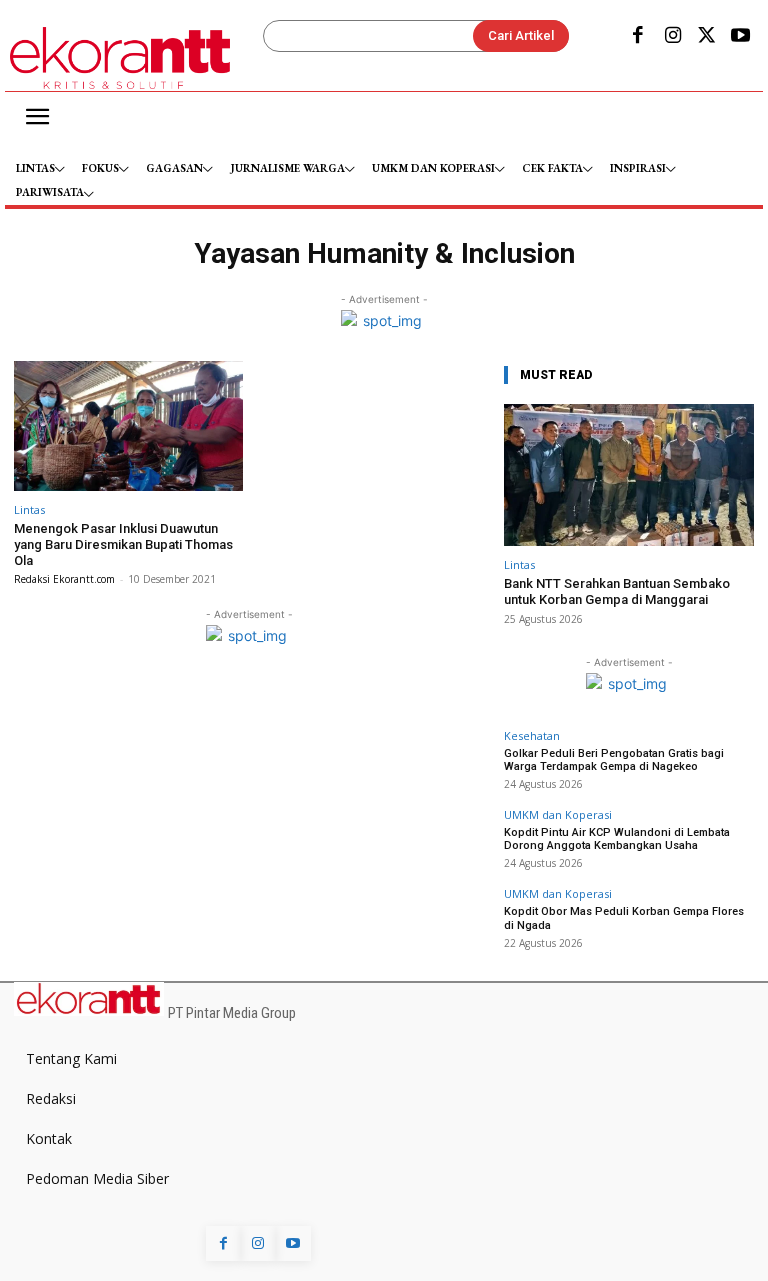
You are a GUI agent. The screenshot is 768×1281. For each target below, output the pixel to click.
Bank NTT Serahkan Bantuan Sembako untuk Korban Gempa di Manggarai (617, 591)
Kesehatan (532, 735)
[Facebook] (638, 37)
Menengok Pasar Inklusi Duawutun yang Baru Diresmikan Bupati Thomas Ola (123, 544)
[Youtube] (741, 37)
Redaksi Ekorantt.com (64, 579)
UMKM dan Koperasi (558, 814)
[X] (707, 37)
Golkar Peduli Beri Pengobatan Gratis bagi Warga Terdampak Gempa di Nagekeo (614, 760)
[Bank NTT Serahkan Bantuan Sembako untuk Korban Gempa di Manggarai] (629, 475)
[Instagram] (672, 37)
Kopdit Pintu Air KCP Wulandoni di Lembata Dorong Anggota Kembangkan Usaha (617, 839)
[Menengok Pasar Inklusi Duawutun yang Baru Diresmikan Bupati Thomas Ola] (128, 426)
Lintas (29, 509)
